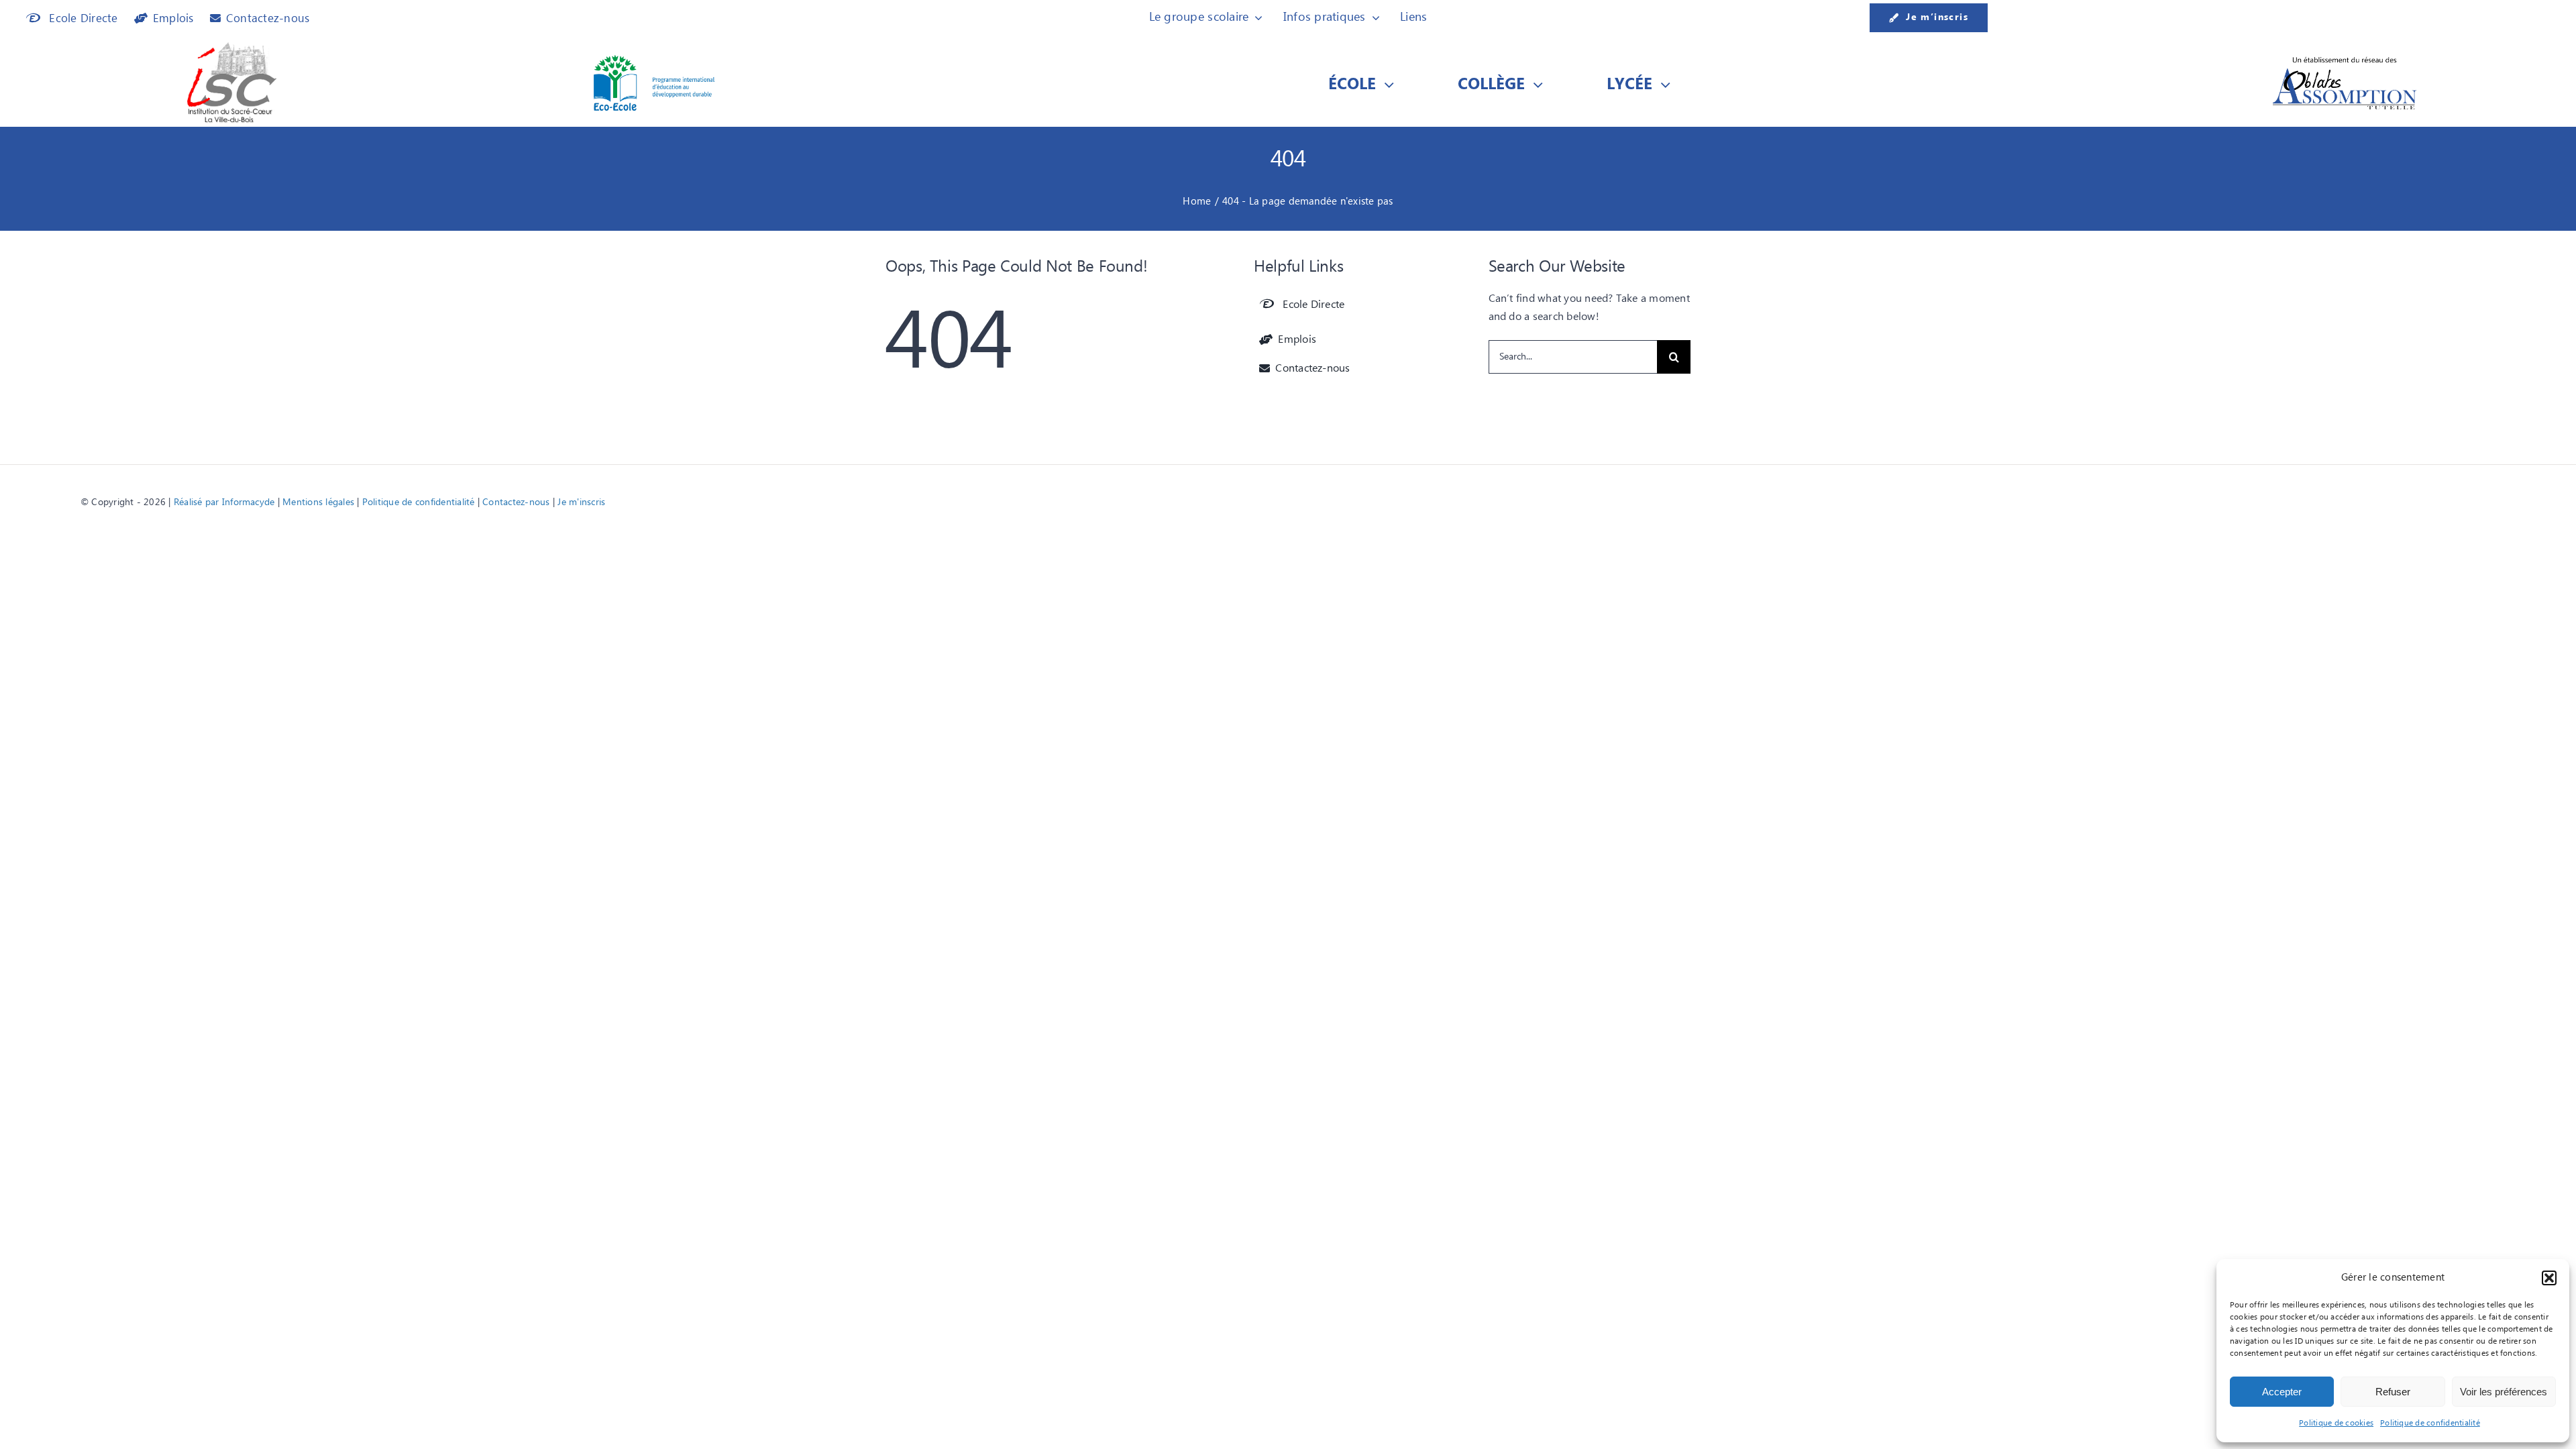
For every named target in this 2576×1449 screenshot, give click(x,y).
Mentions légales (318, 502)
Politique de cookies (2336, 1423)
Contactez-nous (516, 502)
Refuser (2393, 1392)
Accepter (2282, 1392)
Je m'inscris (581, 502)
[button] (2549, 1278)
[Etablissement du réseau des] (2345, 60)
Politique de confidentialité (2430, 1423)
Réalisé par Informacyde (224, 502)
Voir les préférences (2504, 1392)
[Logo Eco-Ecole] (654, 60)
